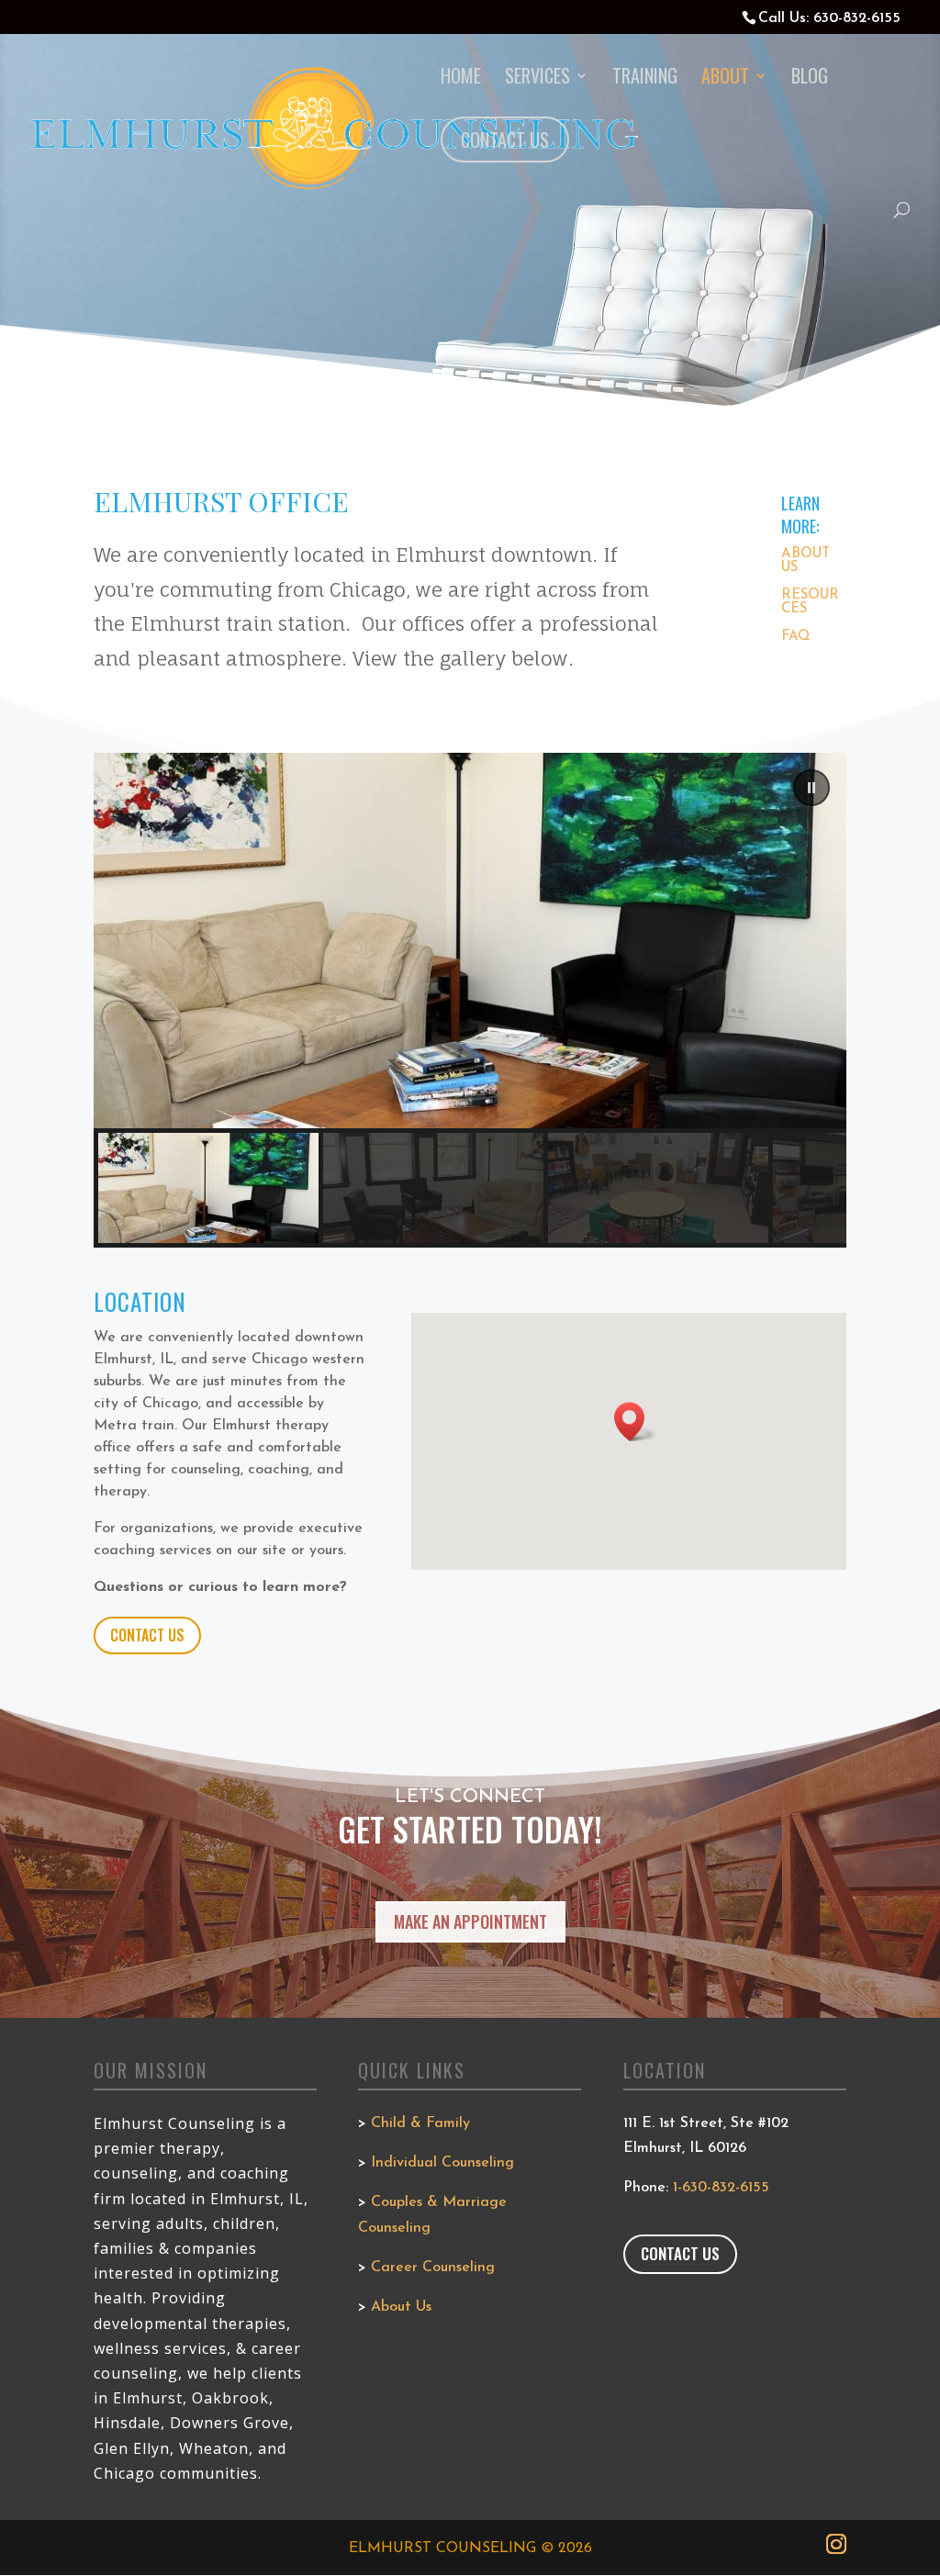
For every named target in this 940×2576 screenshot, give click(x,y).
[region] (470, 1001)
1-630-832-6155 (721, 2188)
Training (645, 79)
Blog (810, 79)
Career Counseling (433, 2268)
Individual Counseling (442, 2163)
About (725, 79)
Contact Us (147, 1635)
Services (537, 79)
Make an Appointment (470, 1921)
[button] (811, 788)
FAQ (795, 637)
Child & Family (420, 2123)
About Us (401, 2307)
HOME (461, 79)
